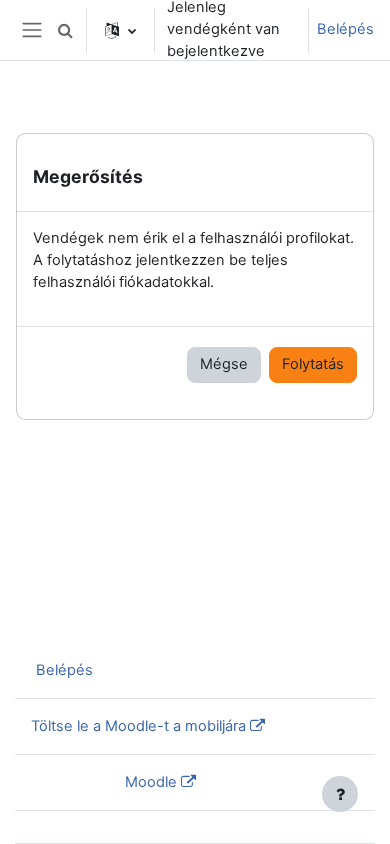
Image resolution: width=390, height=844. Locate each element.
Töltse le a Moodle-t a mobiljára (138, 726)
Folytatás (313, 364)
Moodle (151, 782)
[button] (65, 30)
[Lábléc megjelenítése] (340, 794)
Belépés (345, 29)
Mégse (224, 364)
